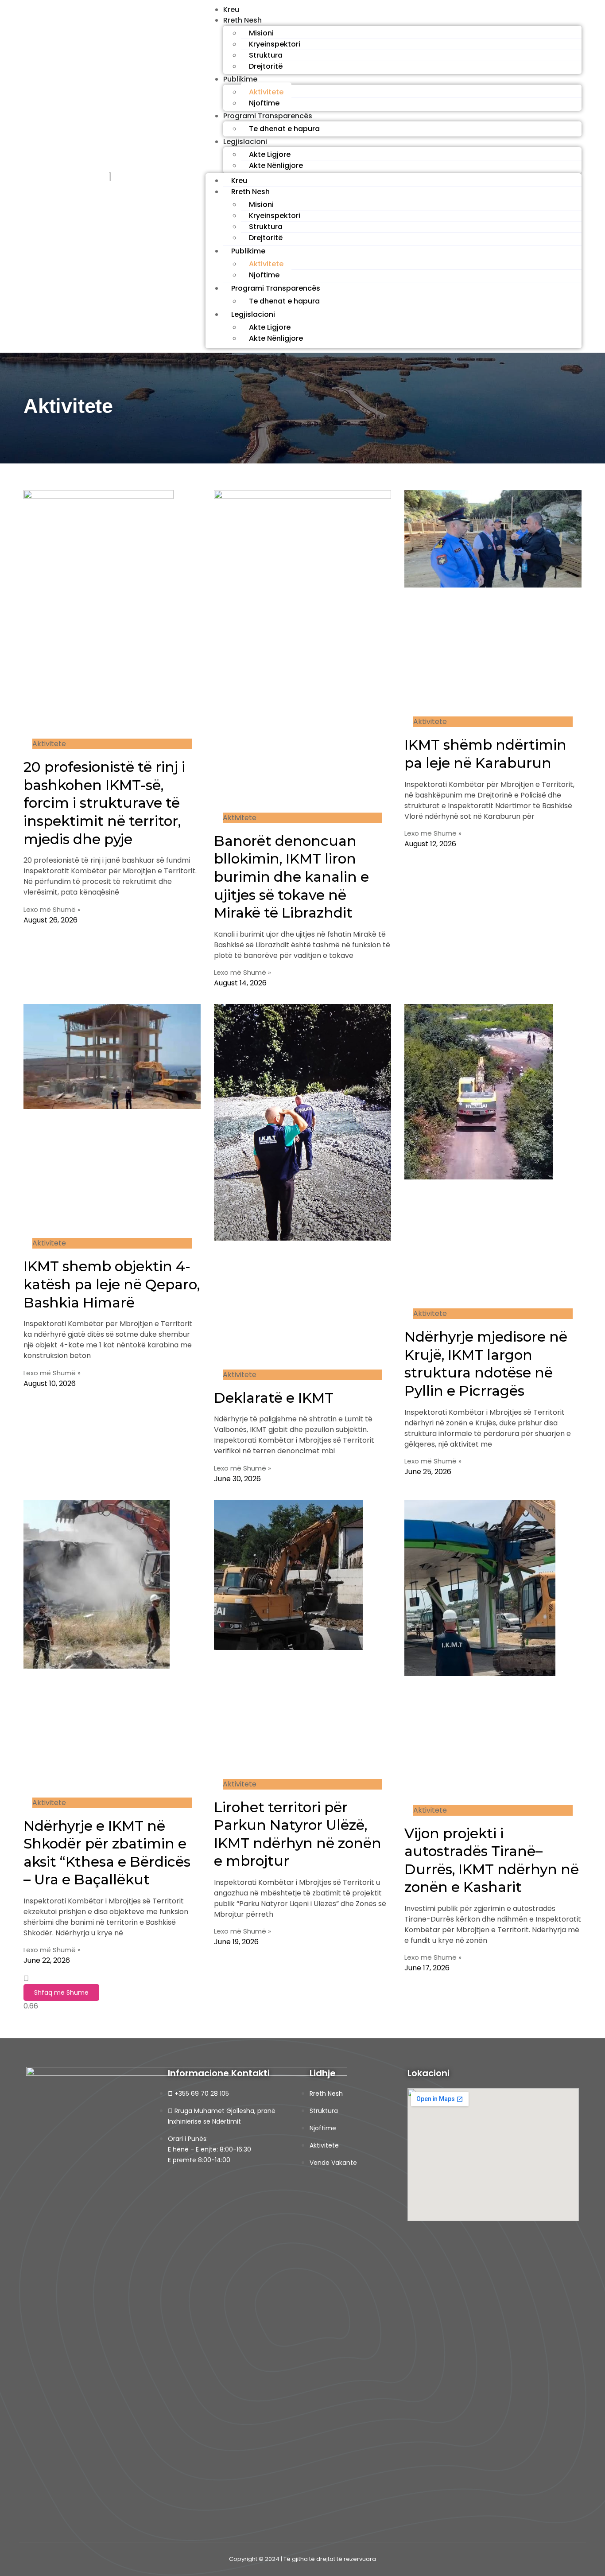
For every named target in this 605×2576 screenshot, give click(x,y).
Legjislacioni (245, 142)
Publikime (240, 79)
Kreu (239, 181)
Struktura (266, 55)
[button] (61, 1992)
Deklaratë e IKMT (274, 1398)
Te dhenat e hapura (284, 129)
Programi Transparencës (268, 116)
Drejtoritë (266, 66)
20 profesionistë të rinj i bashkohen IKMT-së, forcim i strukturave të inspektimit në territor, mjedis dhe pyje (104, 803)
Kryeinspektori (275, 44)
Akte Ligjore (270, 154)
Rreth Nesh (242, 20)
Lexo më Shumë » (52, 909)
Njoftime (264, 103)
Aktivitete (266, 92)
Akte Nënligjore (276, 165)
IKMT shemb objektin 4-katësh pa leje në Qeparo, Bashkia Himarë (112, 1284)
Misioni (261, 33)
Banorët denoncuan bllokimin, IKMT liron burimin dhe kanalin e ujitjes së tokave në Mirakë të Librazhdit (291, 877)
